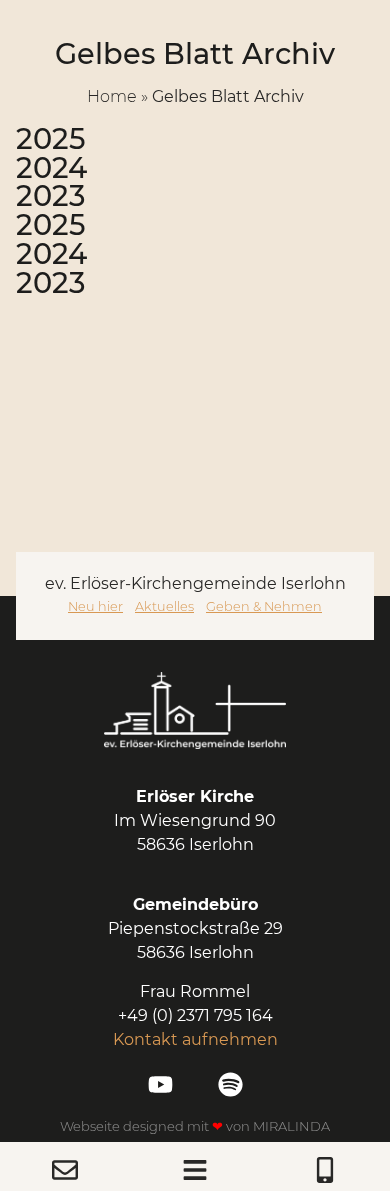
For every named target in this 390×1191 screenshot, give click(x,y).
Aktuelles (164, 606)
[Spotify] (230, 1084)
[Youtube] (160, 1084)
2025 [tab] (51, 139)
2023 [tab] (50, 196)
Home (112, 96)
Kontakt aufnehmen (195, 1039)
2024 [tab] (51, 168)
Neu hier (95, 606)
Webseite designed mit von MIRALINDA (195, 1126)
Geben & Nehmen (264, 606)
